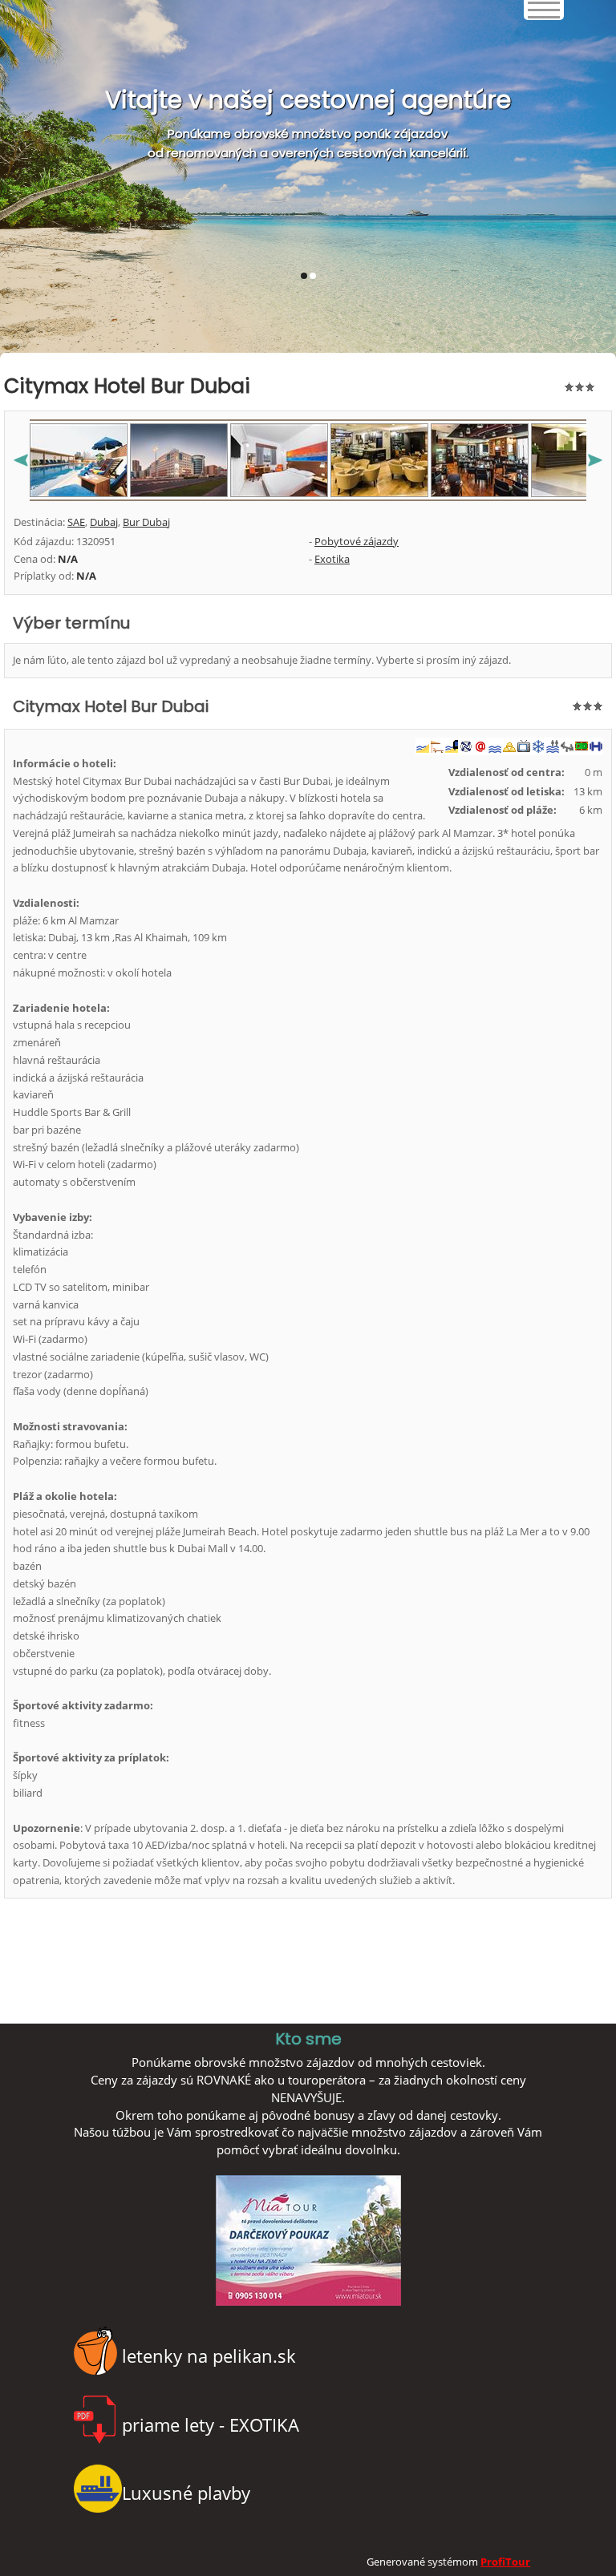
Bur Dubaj (146, 522)
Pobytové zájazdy (357, 541)
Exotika (332, 559)
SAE (76, 522)
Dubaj (104, 522)
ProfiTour (505, 2562)
